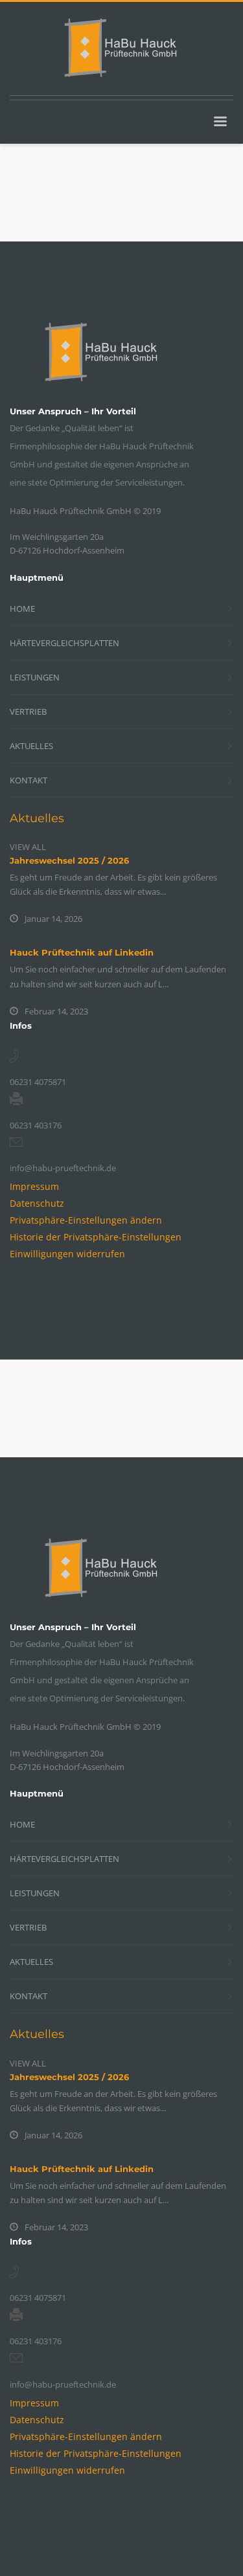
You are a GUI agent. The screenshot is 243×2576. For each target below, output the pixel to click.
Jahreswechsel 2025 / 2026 (69, 860)
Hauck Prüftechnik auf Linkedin (82, 952)
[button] (86, 1220)
